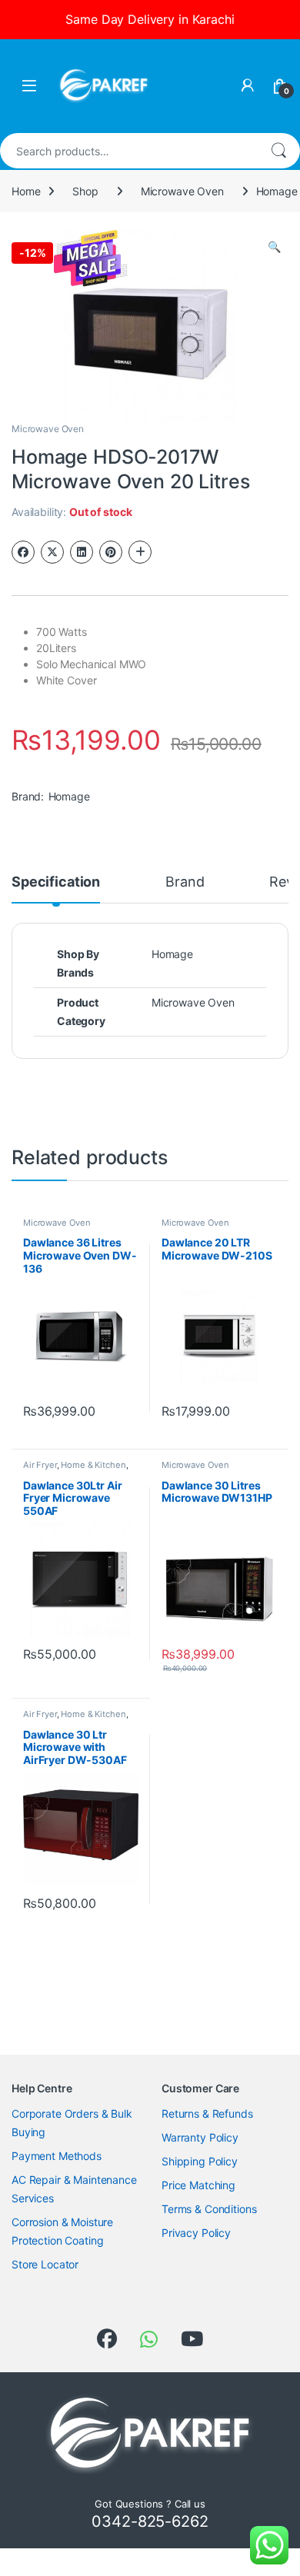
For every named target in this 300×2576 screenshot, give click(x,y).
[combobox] (128, 151)
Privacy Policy (196, 2233)
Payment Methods (57, 2156)
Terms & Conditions (209, 2209)
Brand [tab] (185, 882)
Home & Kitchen (93, 1465)
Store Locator (45, 2264)
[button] (274, 247)
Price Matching (198, 2185)
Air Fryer (40, 1465)
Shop (85, 191)
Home (26, 191)
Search (278, 151)
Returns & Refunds (207, 2113)
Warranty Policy (200, 2137)
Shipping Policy (200, 2161)
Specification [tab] (56, 882)
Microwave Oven (182, 191)
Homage (69, 796)
